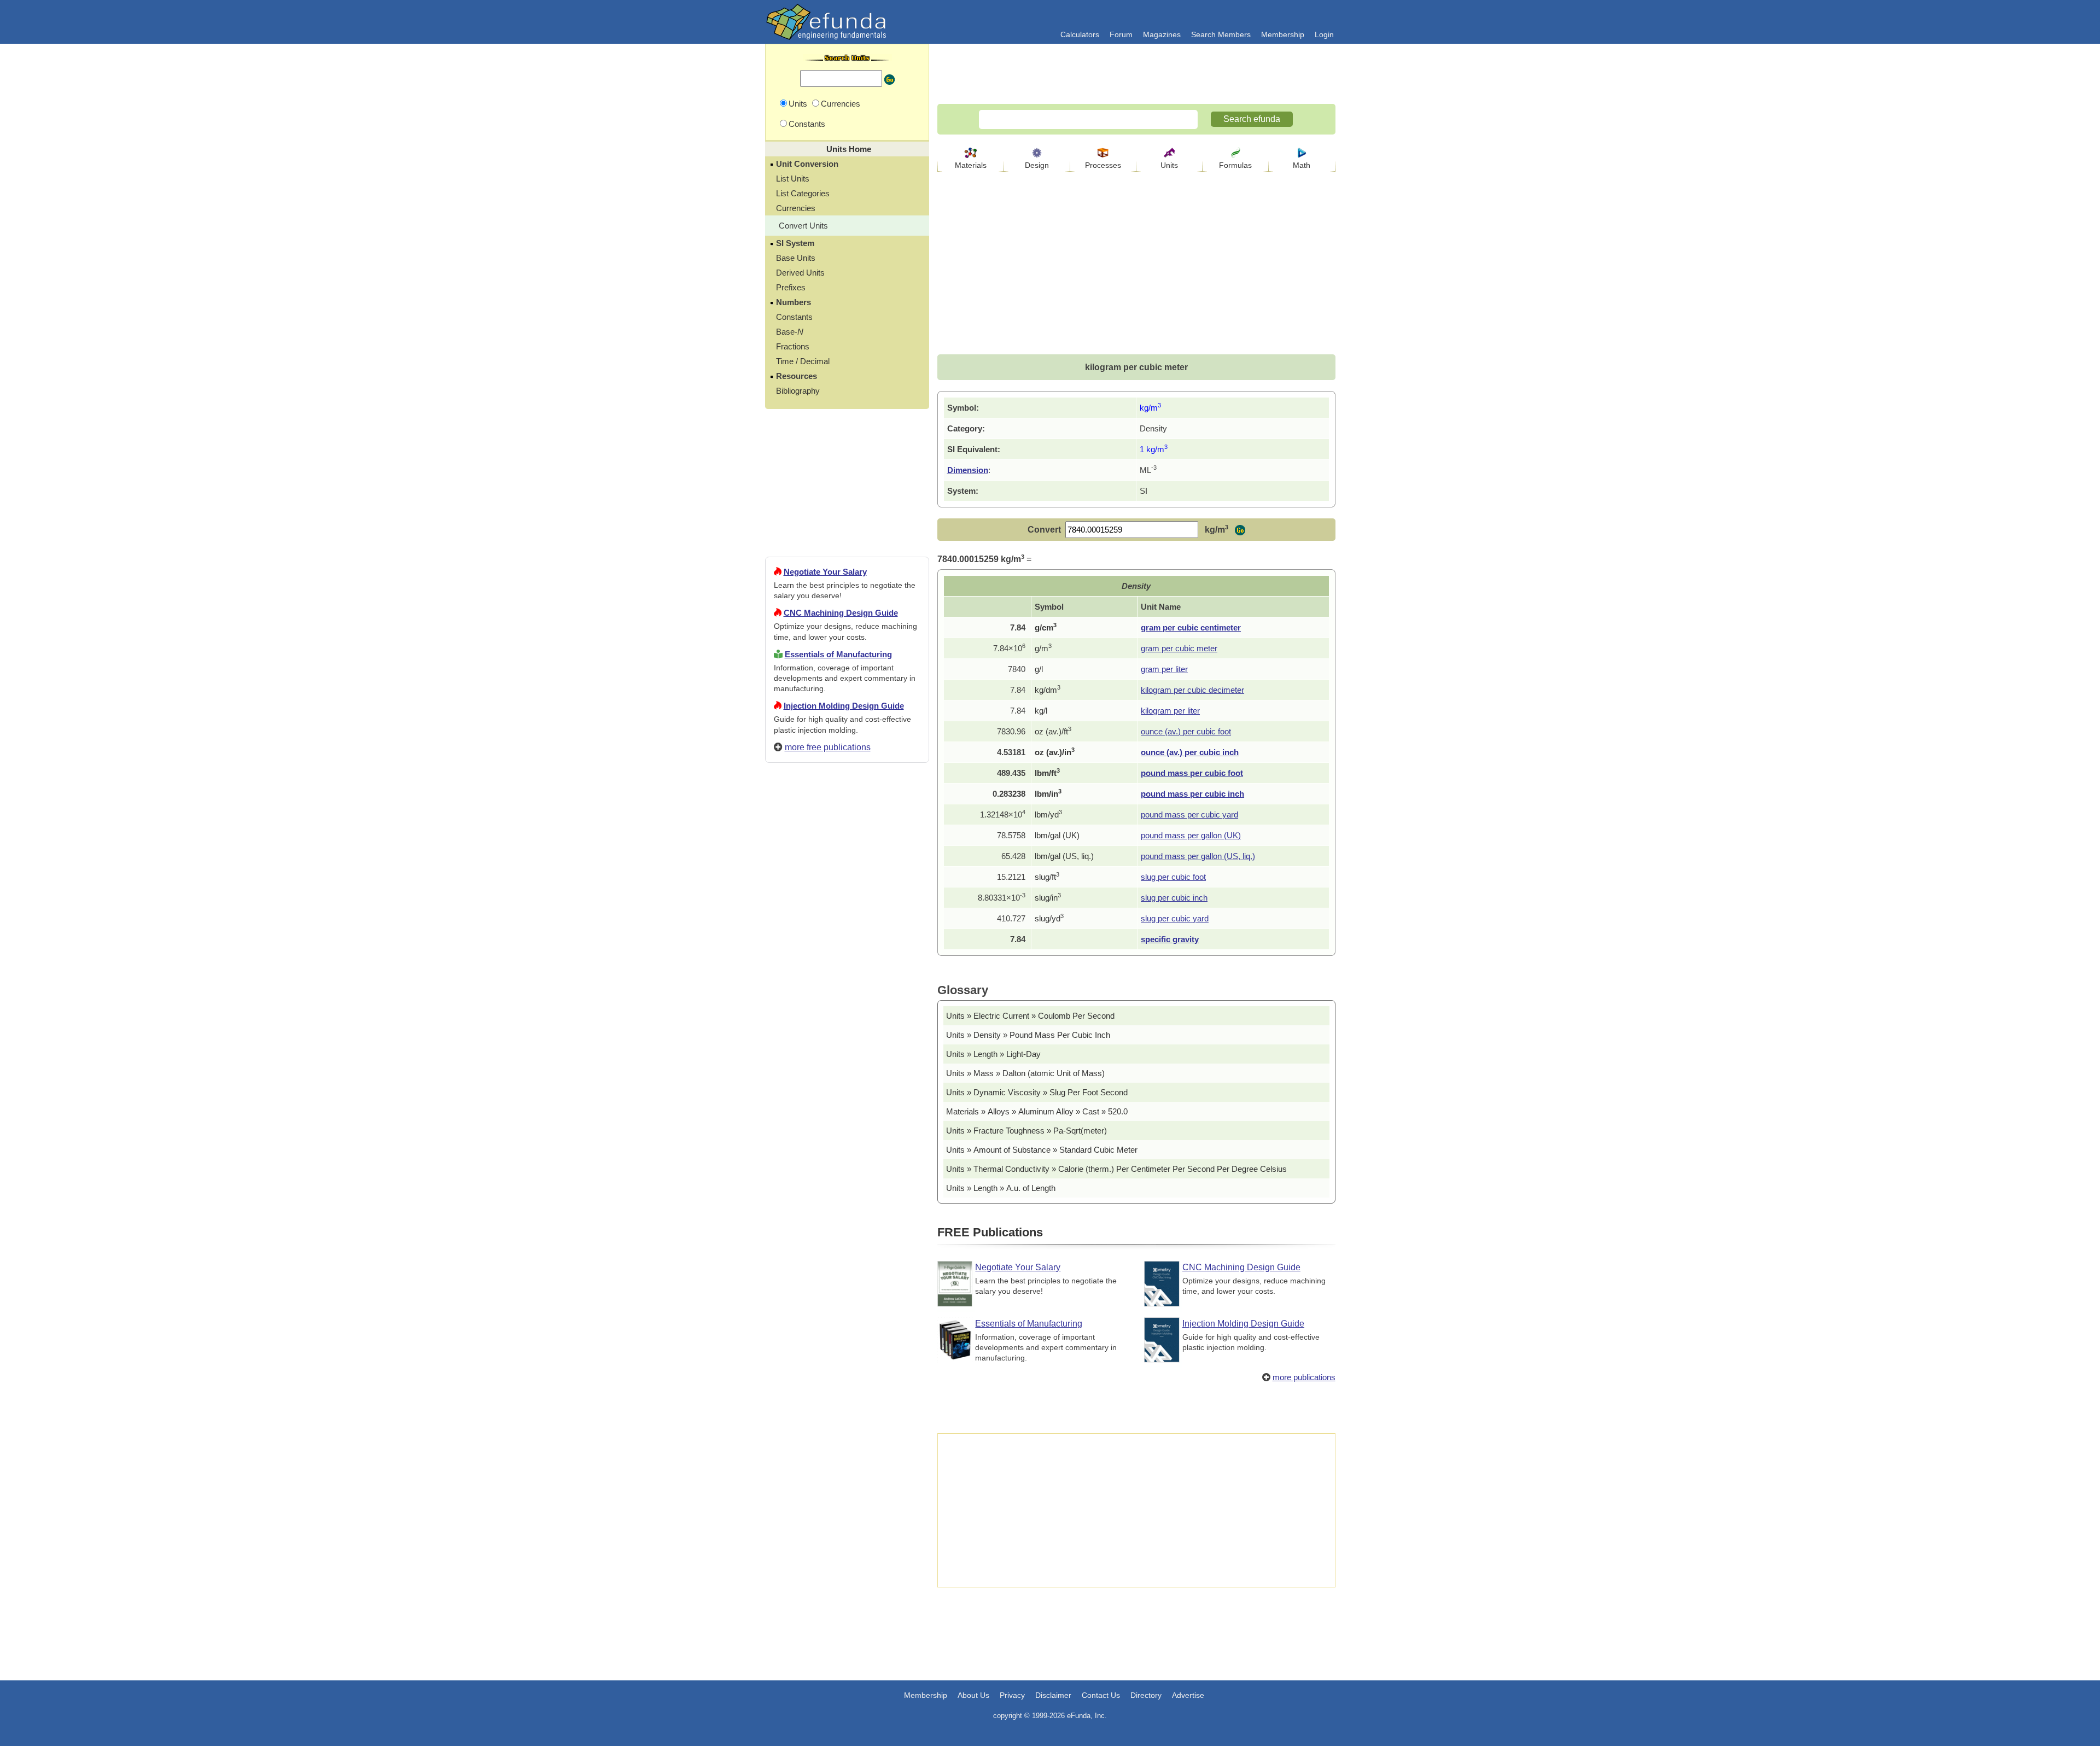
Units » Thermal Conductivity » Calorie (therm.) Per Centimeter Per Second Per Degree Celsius (1116, 1169)
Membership (1283, 34)
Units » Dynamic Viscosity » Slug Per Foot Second (1037, 1092)
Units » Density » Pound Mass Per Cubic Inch (1028, 1035)
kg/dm (1048, 690)
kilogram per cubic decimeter (1192, 690)
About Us (973, 1695)
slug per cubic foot (1173, 877)
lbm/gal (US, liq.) (1064, 856)
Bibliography (798, 391)
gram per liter (1164, 669)
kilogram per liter (1170, 711)
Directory (1146, 1695)
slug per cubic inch (1174, 898)
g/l (1039, 669)
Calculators (1080, 34)
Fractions (793, 346)
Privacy (1012, 1695)
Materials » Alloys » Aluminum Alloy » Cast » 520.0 (1037, 1111)
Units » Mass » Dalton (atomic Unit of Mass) (1025, 1073)
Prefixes (791, 287)
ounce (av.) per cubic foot (1186, 731)
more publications (1304, 1377)
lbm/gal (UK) (1057, 835)
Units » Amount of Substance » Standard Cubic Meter (1042, 1150)
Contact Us (1101, 1695)
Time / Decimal (803, 361)
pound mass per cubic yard (1189, 814)
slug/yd (1049, 918)
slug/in (1048, 898)
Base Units (796, 258)
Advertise (1188, 1695)
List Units (793, 179)
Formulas (1235, 165)
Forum (1121, 34)
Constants (794, 317)
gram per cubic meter (1179, 648)
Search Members (1221, 34)
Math (1302, 165)
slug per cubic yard (1175, 918)
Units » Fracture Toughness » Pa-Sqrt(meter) (1026, 1131)
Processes (1103, 165)
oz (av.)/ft (1053, 731)
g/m (1043, 648)
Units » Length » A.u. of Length (1001, 1188)
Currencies (796, 208)
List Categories (803, 193)
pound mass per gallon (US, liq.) (1198, 856)
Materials (971, 165)
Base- (790, 332)
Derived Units (800, 273)
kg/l (1041, 711)
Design (1037, 165)
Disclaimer (1053, 1695)
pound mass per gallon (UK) (1191, 835)
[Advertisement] (847, 1167)
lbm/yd (1048, 814)
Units (1169, 165)
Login (1324, 34)
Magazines (1162, 34)
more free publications (828, 747)
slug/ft (1047, 877)
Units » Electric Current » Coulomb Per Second (1030, 1016)
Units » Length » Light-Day (993, 1054)
